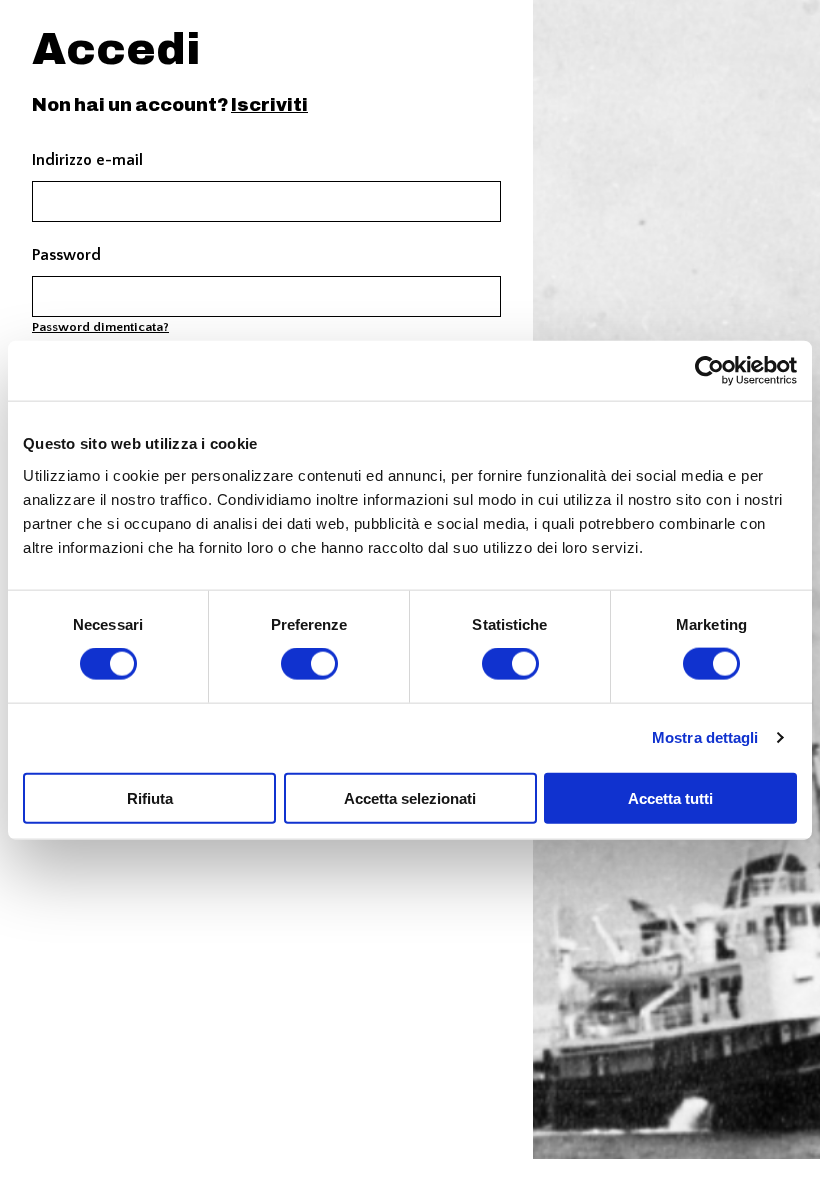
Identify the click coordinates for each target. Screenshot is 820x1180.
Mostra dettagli (705, 737)
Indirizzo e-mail (87, 160)
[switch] (309, 664)
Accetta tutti (670, 797)
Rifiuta (150, 797)
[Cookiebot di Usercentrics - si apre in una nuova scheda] (709, 371)
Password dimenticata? (100, 327)
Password (66, 255)
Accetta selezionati (410, 797)
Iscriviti (269, 105)
